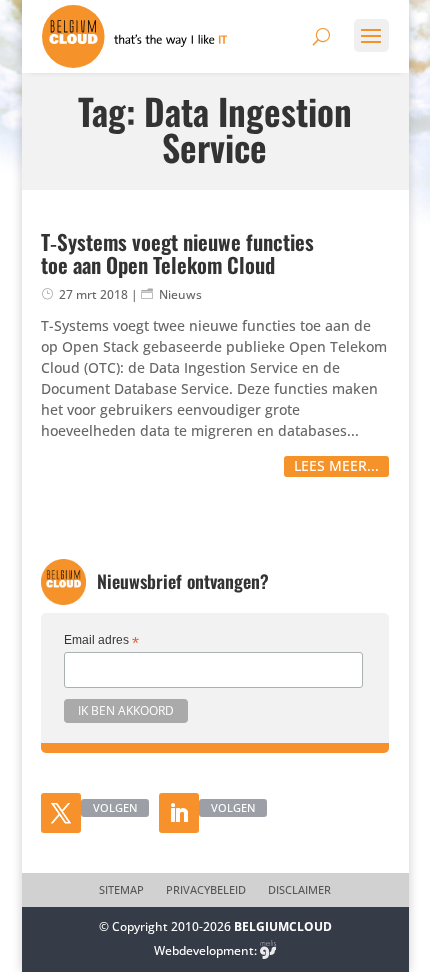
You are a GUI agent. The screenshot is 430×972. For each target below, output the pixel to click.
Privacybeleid (206, 890)
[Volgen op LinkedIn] (179, 813)
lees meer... (336, 465)
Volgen (115, 807)
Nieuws (180, 294)
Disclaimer (299, 890)
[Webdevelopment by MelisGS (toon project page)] (268, 950)
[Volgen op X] (61, 813)
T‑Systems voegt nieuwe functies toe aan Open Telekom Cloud (177, 253)
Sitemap (121, 890)
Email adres (101, 641)
